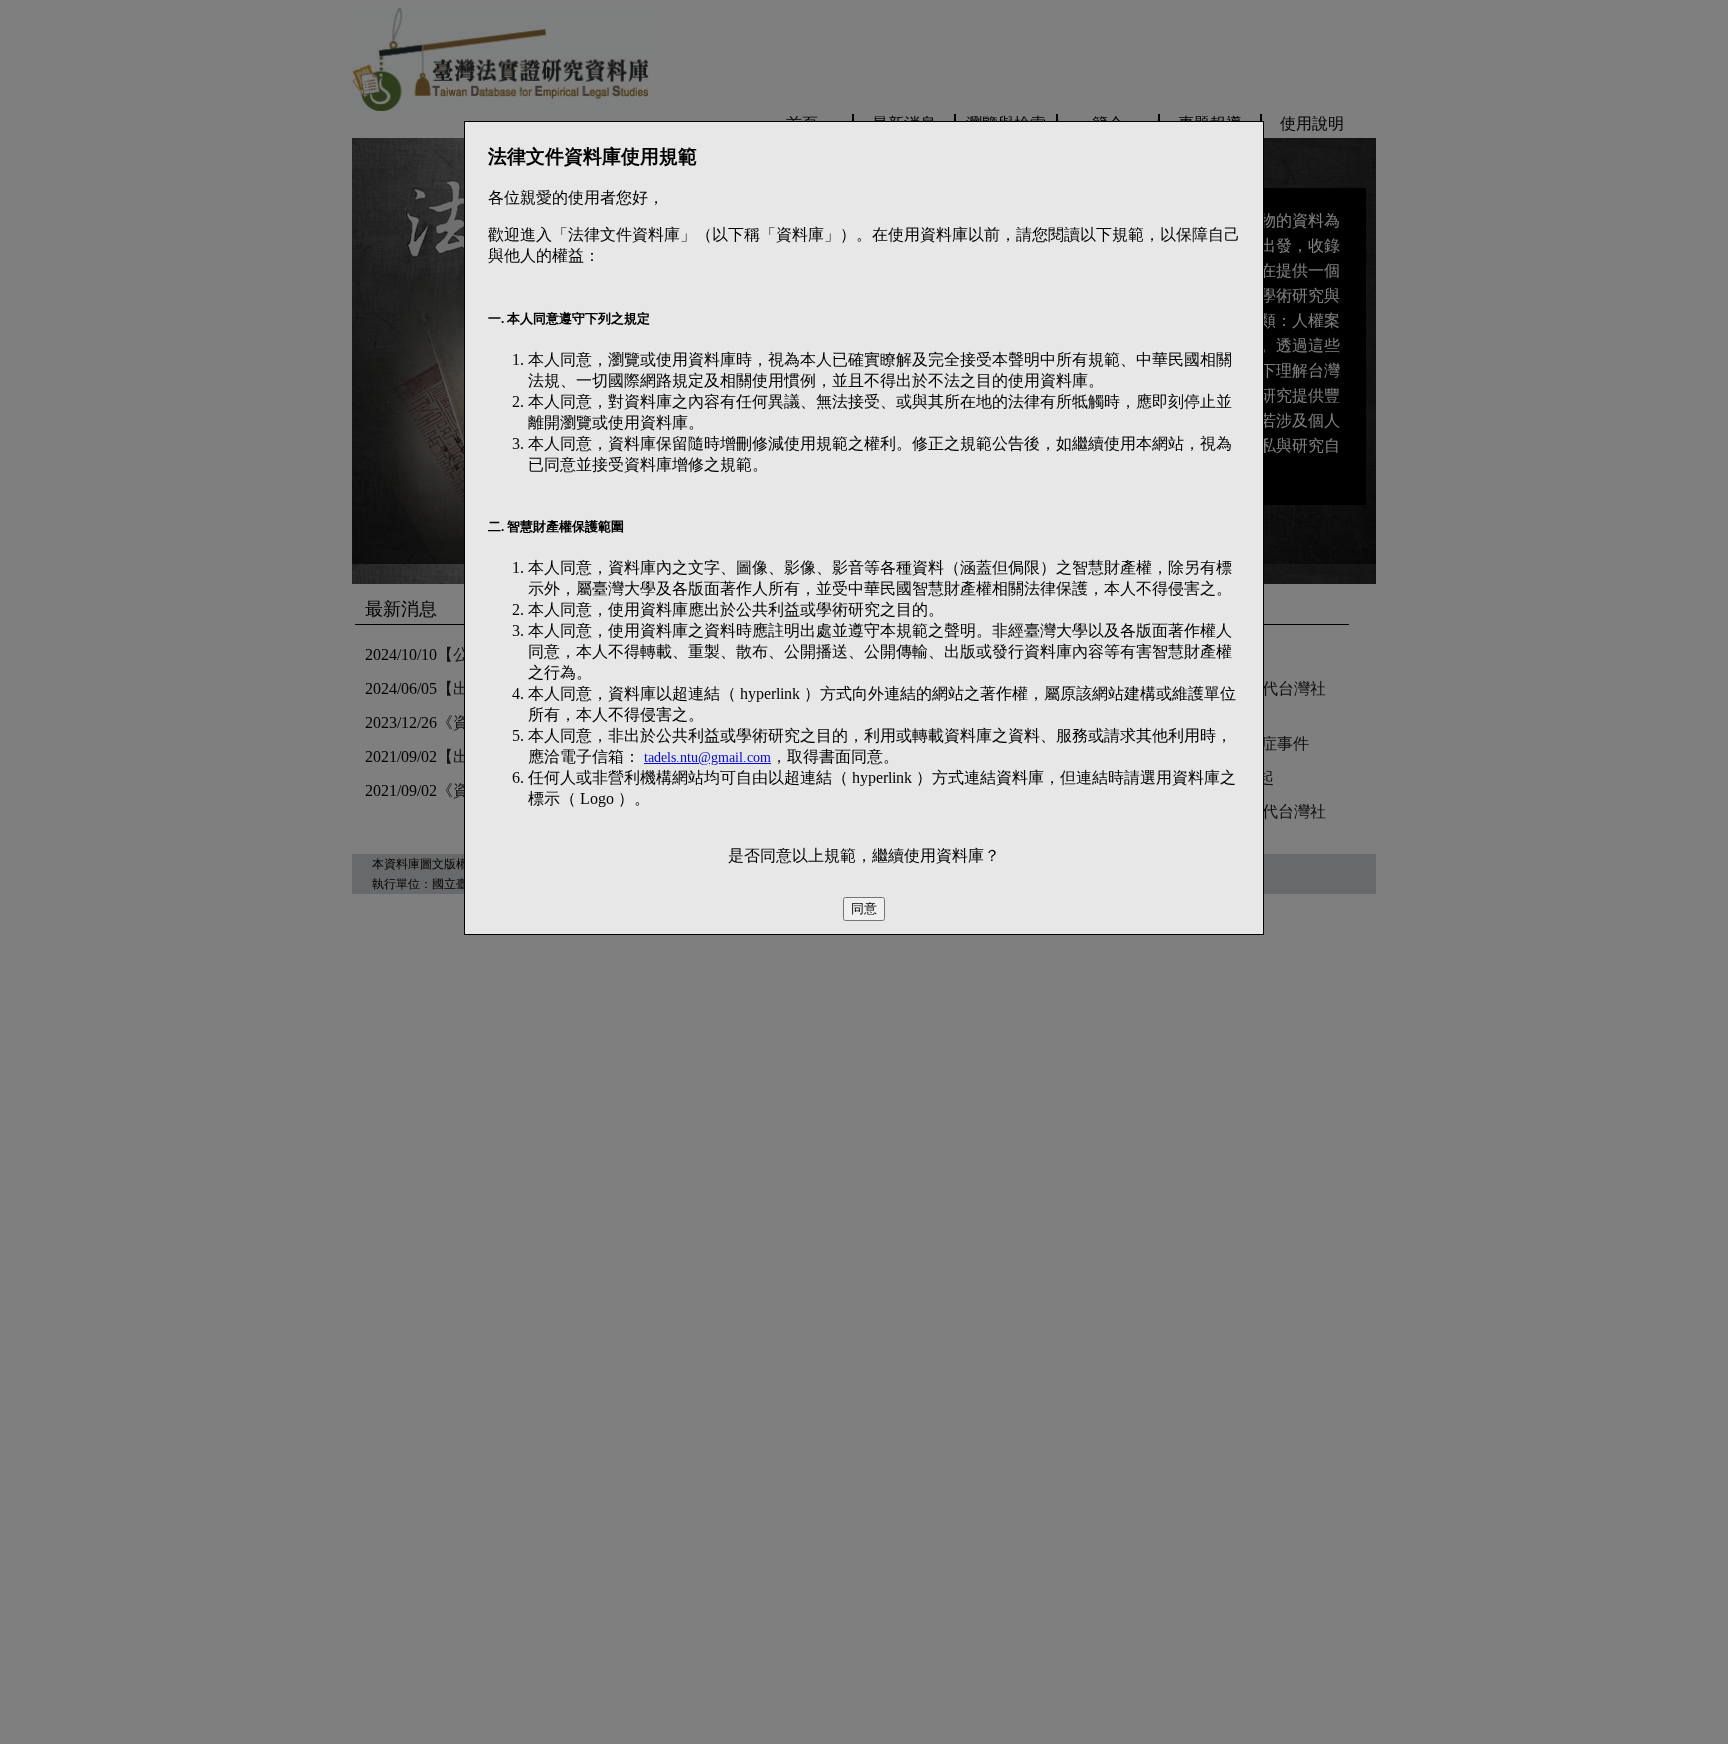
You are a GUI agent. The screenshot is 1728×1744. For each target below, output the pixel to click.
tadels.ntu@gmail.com (707, 757)
